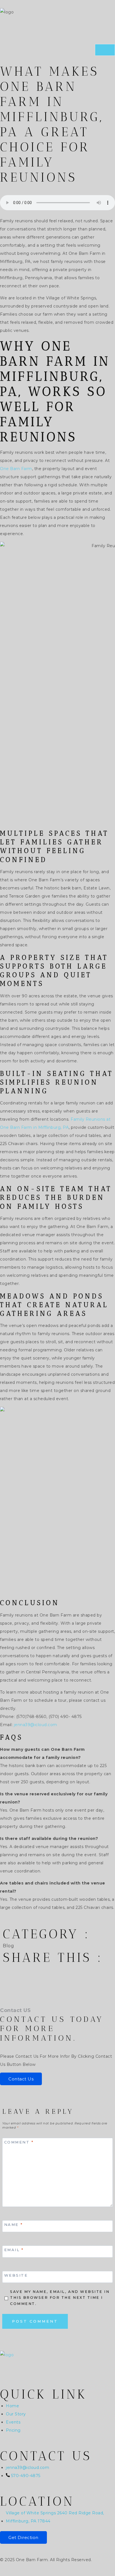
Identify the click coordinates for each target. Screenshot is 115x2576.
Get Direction (23, 2537)
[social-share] (57, 1969)
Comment (19, 2142)
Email (14, 2250)
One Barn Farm (16, 469)
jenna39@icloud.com (36, 1725)
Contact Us (21, 2079)
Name (14, 2224)
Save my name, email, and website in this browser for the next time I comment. (60, 2298)
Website (16, 2275)
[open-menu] (105, 50)
